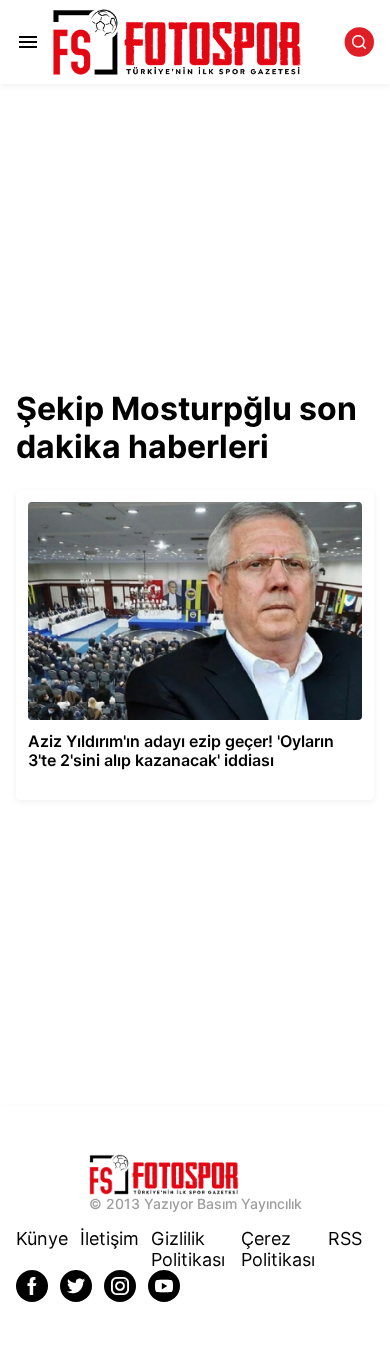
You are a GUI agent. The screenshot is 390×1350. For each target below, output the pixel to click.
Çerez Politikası (278, 1249)
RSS (345, 1238)
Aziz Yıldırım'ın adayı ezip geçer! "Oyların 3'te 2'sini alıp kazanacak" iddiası (182, 507)
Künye (42, 1238)
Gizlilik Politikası (188, 1249)
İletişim (109, 1238)
